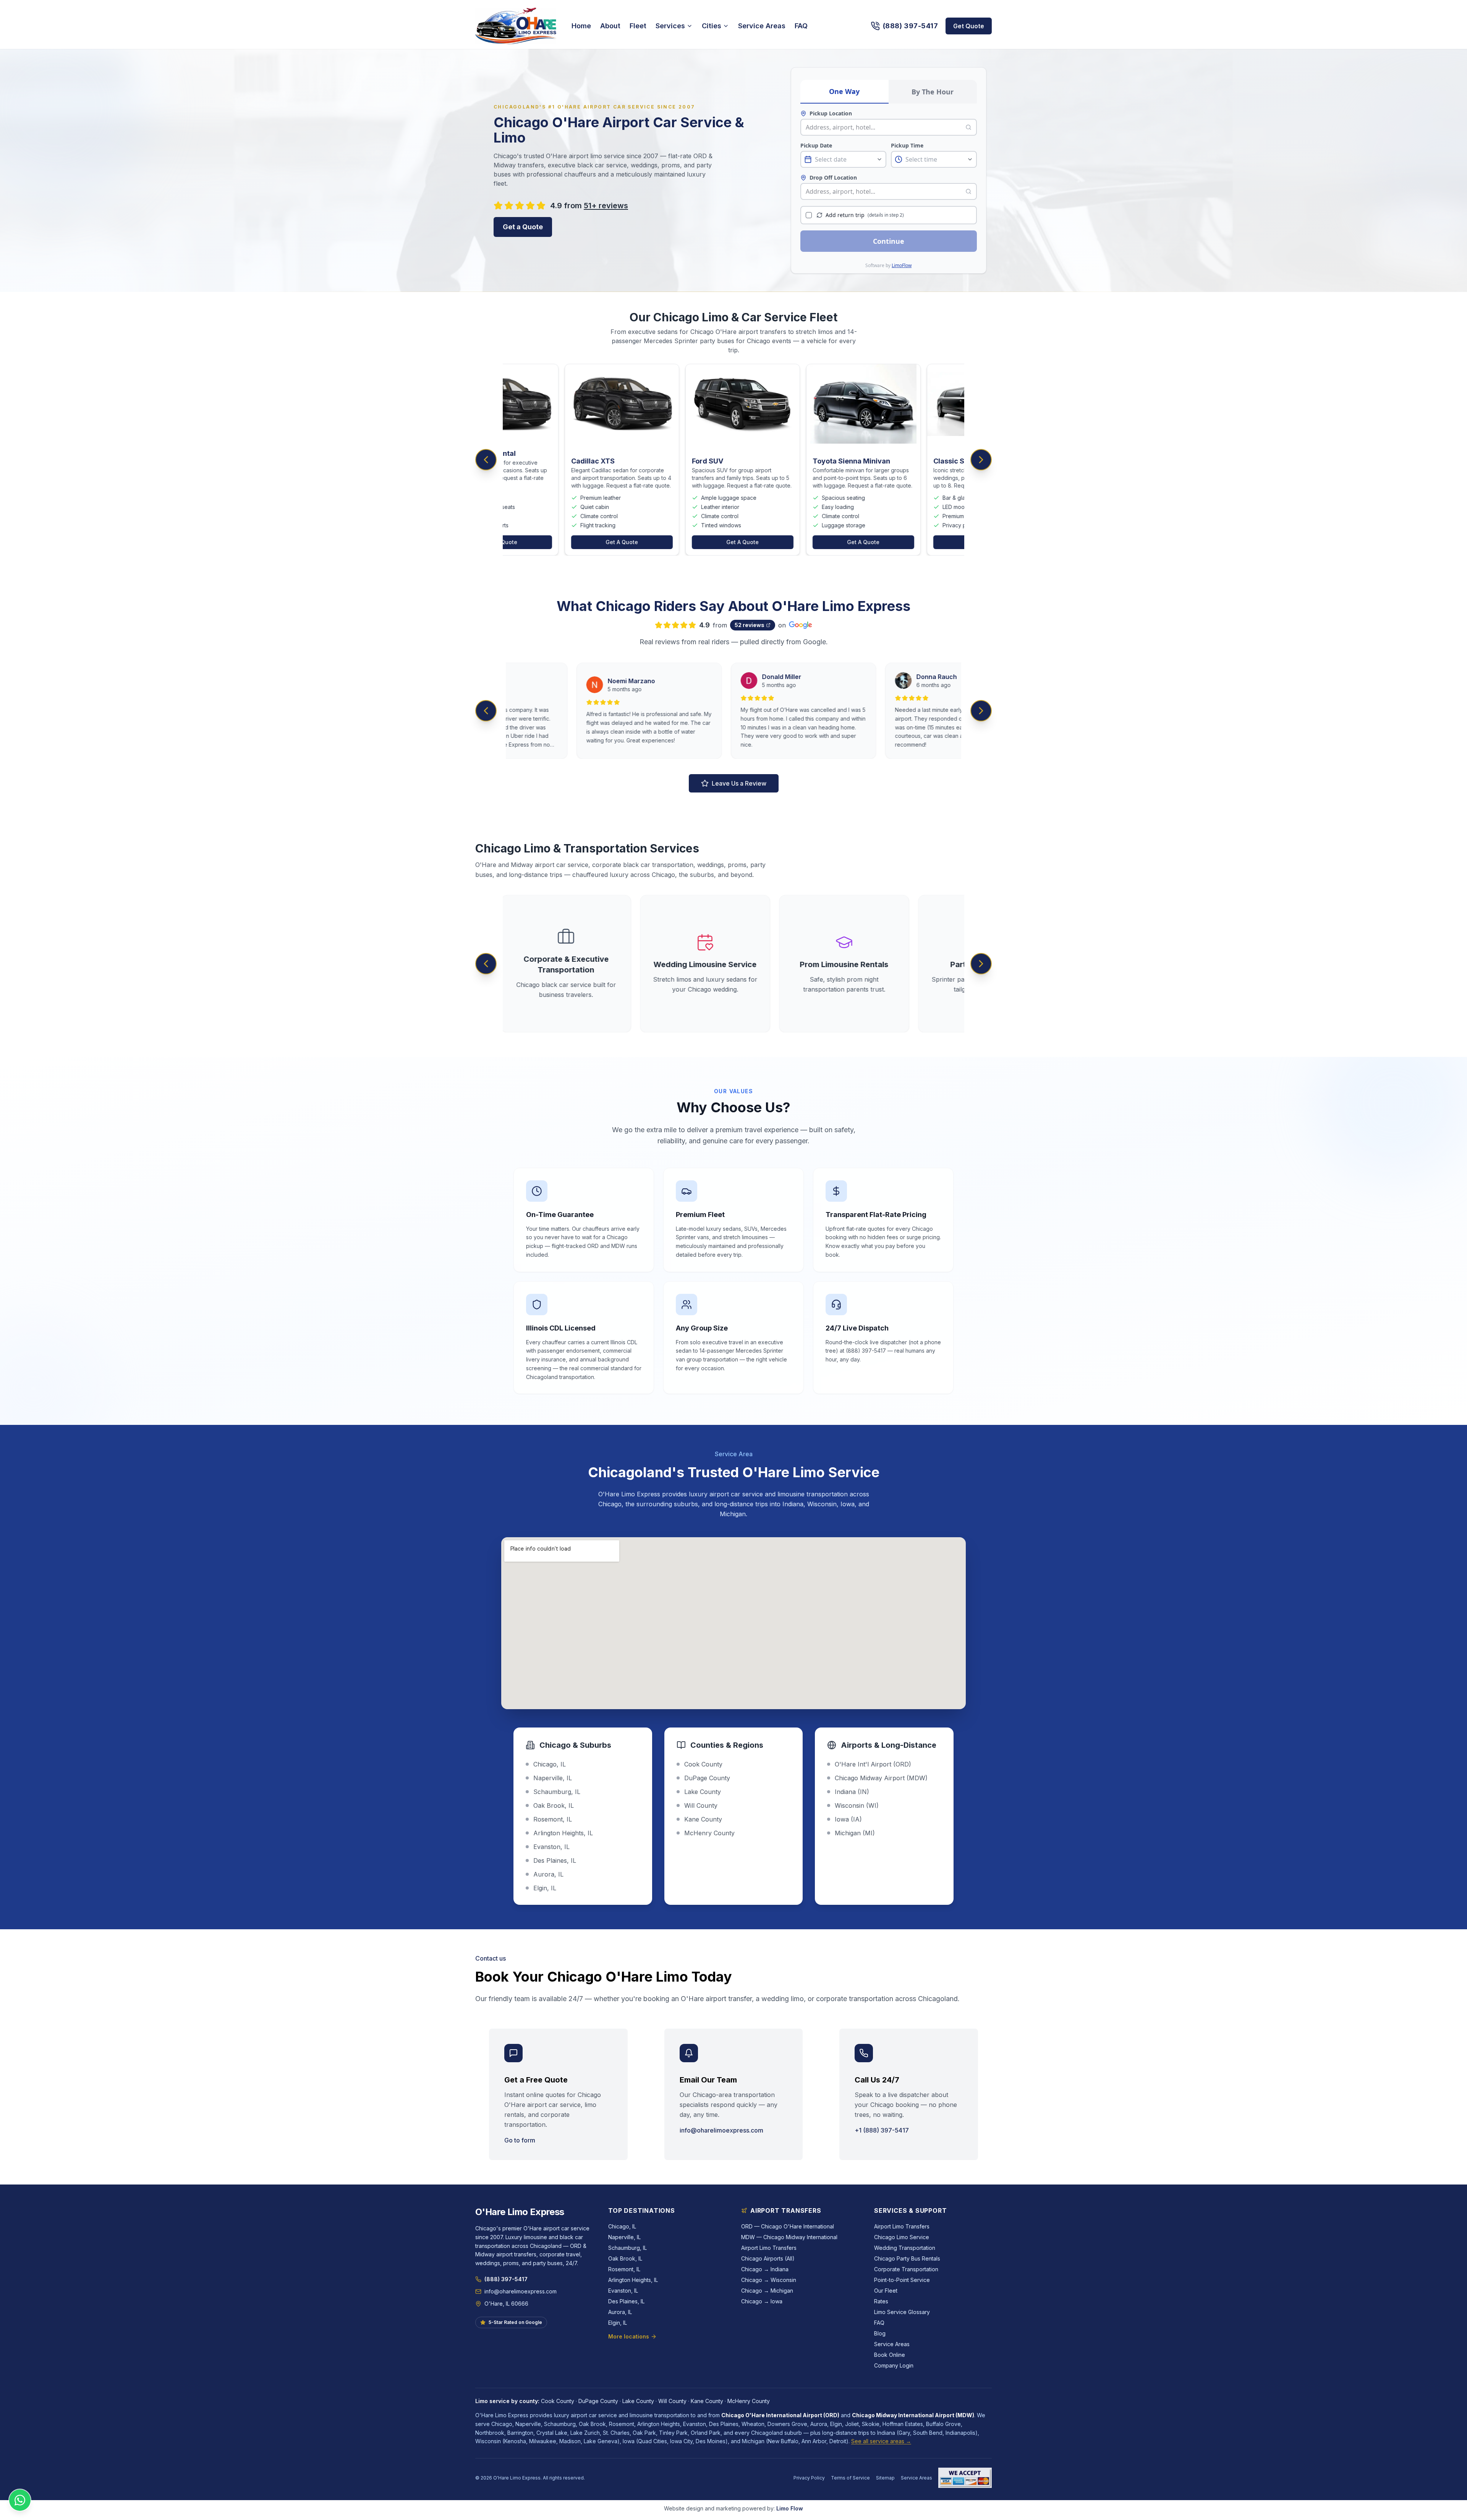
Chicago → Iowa (762, 2301)
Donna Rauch (885, 677)
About (610, 26)
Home (581, 26)
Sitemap (885, 2478)
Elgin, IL (618, 2323)
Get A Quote (533, 542)
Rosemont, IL (624, 2269)
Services (670, 26)
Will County (672, 2401)
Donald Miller (730, 677)
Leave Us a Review (739, 783)
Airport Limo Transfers (769, 2248)
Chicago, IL (622, 2226)
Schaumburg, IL (627, 2248)
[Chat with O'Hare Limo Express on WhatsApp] (20, 2500)
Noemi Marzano (580, 681)
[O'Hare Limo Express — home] (516, 26)
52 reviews (750, 625)
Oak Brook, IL (625, 2258)
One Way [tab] (844, 91)
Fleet (638, 26)
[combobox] (884, 127)
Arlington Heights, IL (633, 2280)
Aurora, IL (620, 2312)
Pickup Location (831, 113)
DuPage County (598, 2401)
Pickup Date (816, 145)
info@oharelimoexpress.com (721, 2130)
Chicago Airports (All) (768, 2258)
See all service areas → (881, 2441)
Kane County (707, 2401)
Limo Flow (790, 2508)
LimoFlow (902, 265)
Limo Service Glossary (902, 2312)
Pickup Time (907, 145)
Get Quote (969, 26)
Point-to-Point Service (902, 2280)
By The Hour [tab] (933, 92)
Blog (880, 2333)
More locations (629, 2336)
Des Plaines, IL (626, 2301)
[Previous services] (486, 964)
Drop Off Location (833, 177)
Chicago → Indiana (765, 2269)
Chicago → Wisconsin (769, 2280)
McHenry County (749, 2401)
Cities (712, 26)
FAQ (801, 26)
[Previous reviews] (486, 711)
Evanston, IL (623, 2291)
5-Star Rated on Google (515, 2322)
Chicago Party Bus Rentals (907, 2258)
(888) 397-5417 (506, 2279)
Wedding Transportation (905, 2248)
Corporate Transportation (906, 2269)
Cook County (558, 2401)
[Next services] (981, 964)
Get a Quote (523, 227)
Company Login (894, 2365)
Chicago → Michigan (767, 2291)
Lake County (638, 2401)
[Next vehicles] (981, 460)
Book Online (890, 2355)
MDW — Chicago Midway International (789, 2237)
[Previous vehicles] (486, 460)
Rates (881, 2301)
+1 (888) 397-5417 (882, 2130)
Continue (889, 241)
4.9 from (589, 206)
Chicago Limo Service (902, 2237)
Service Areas (762, 26)
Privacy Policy (809, 2478)
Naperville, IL (624, 2237)
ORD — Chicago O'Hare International (788, 2226)
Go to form (520, 2140)
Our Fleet (886, 2291)
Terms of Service (850, 2478)
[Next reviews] (981, 711)
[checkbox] (809, 215)
